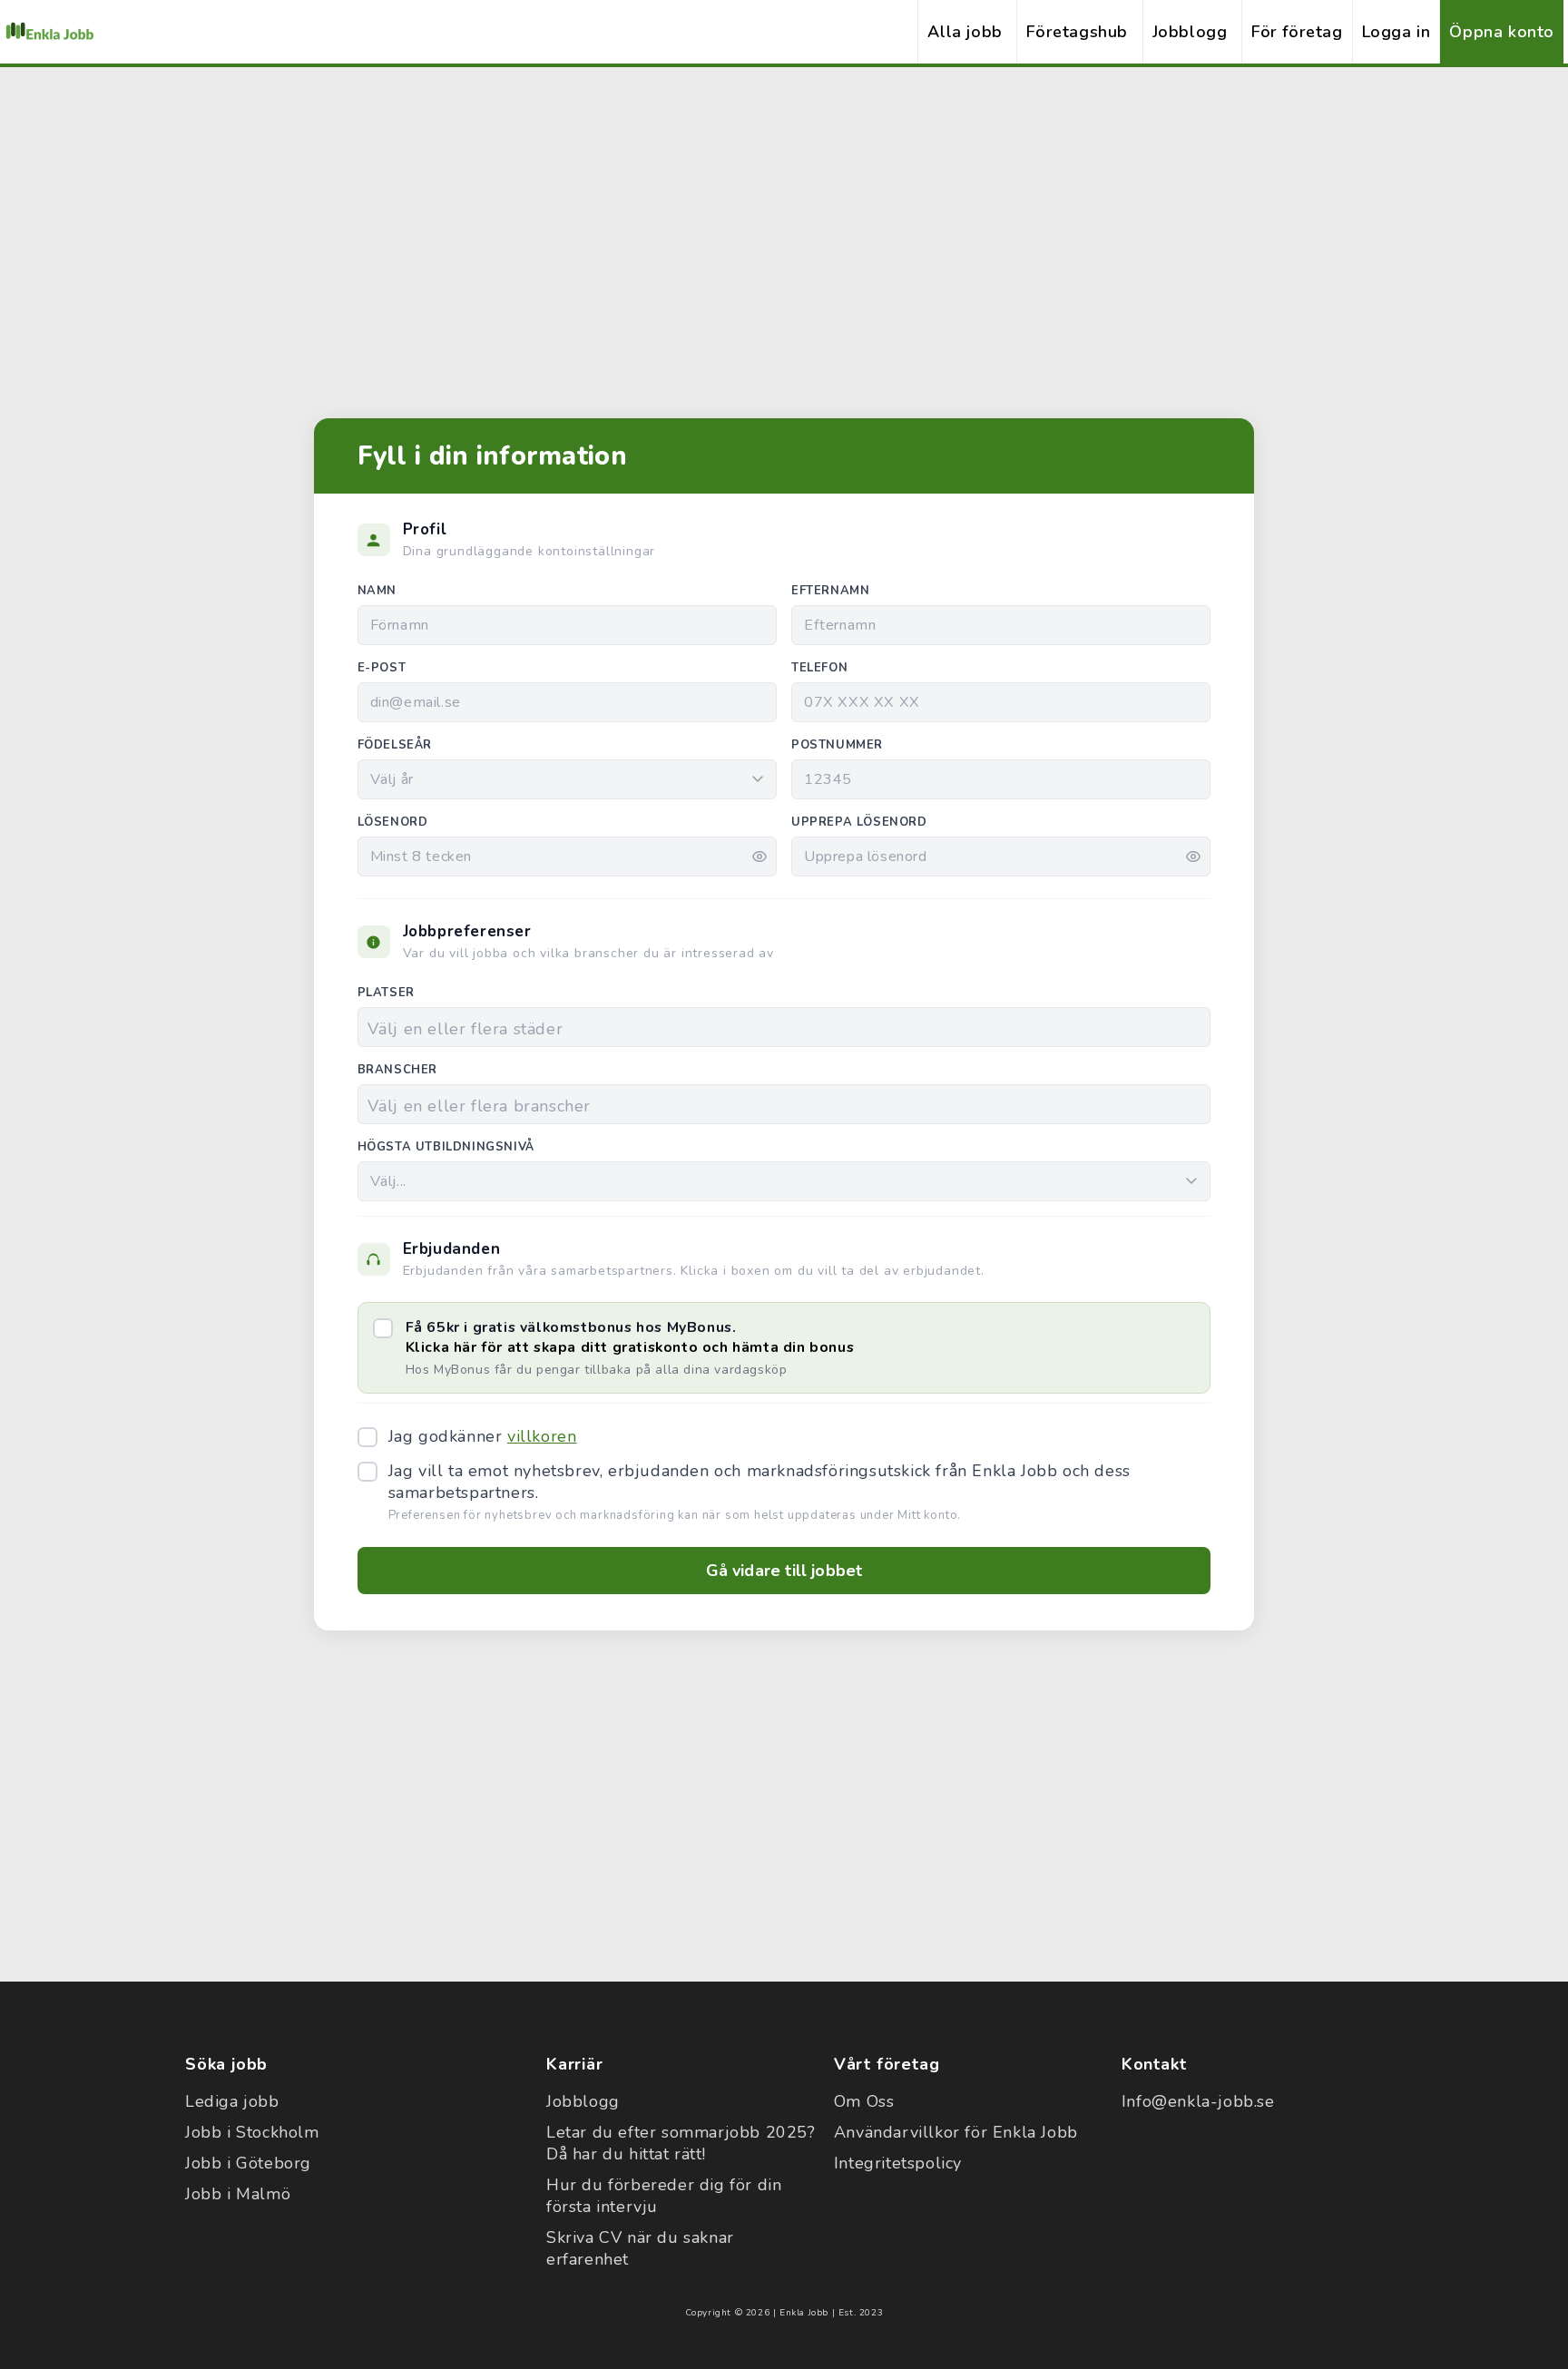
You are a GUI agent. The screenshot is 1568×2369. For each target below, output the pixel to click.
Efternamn (830, 591)
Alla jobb (965, 32)
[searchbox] (784, 1028)
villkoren (542, 1436)
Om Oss (864, 2101)
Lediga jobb (232, 2101)
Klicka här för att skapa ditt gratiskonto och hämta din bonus (630, 1347)
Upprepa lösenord (859, 822)
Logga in (1396, 32)
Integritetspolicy (898, 2163)
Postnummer (837, 745)
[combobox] (784, 1027)
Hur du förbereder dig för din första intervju (664, 2196)
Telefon (819, 668)
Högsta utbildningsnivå (446, 1147)
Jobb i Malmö (238, 2194)
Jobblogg (1190, 32)
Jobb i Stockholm (252, 2132)
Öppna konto (1502, 32)
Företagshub (1077, 32)
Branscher (397, 1070)
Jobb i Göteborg (248, 2163)
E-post (382, 668)
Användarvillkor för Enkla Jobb (956, 2132)
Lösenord (393, 822)
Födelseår (395, 745)
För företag (1297, 32)
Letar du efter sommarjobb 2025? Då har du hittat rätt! (681, 2143)
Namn (377, 591)
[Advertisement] (784, 222)
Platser (386, 993)
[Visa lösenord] (759, 857)
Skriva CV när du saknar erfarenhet (640, 2248)
